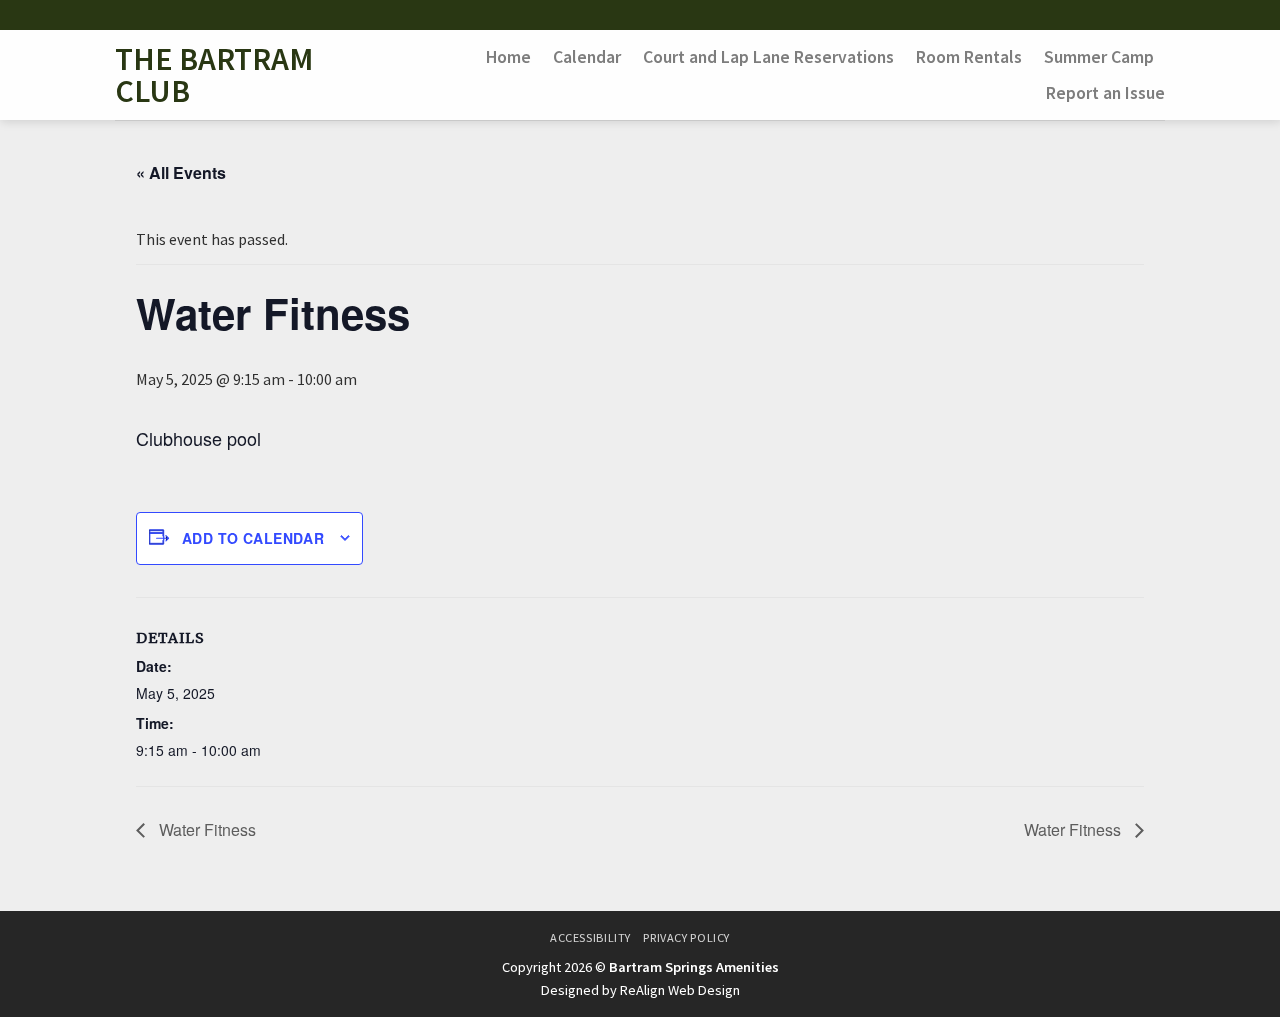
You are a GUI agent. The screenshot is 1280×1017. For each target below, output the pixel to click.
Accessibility (590, 937)
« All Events (181, 172)
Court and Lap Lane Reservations (768, 57)
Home (508, 57)
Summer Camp (1099, 57)
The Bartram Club (214, 75)
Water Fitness (205, 829)
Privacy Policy (686, 937)
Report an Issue (1105, 93)
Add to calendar (253, 538)
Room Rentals (969, 57)
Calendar (587, 57)
